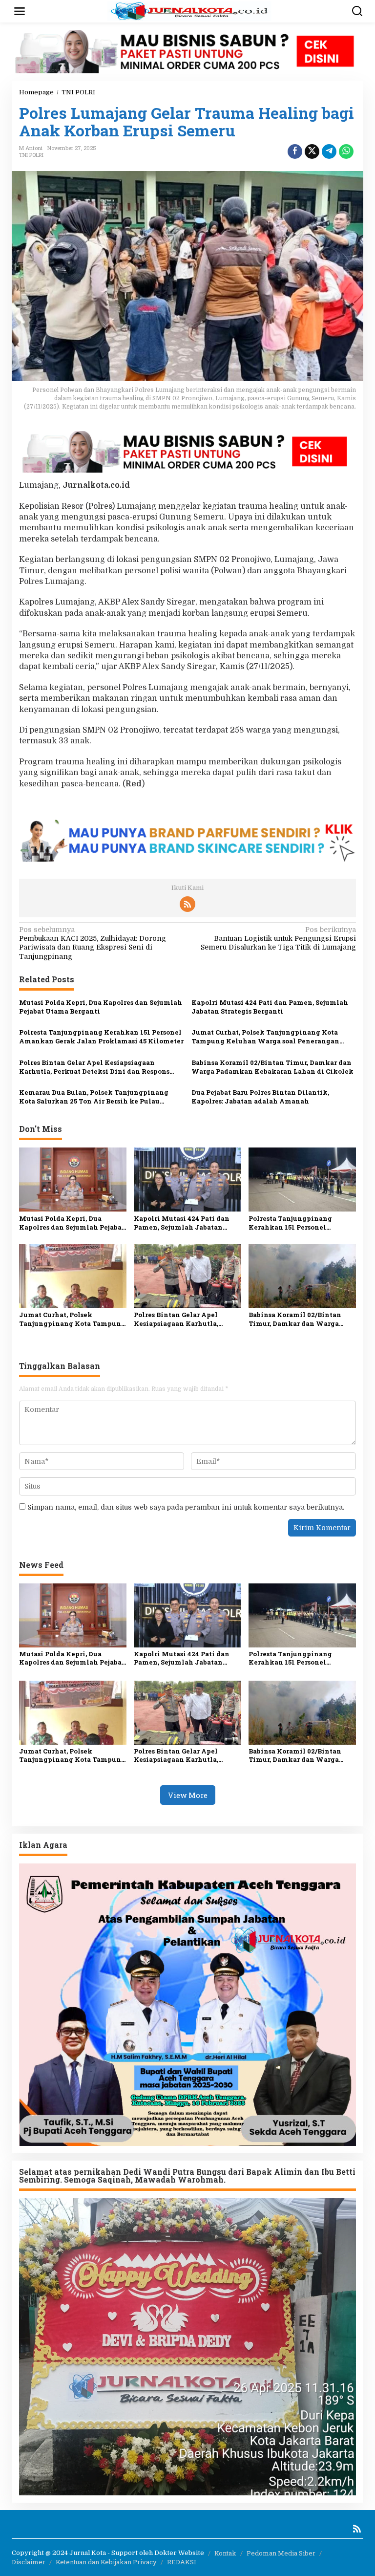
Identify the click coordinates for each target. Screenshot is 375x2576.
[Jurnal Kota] (189, 11)
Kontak (225, 2553)
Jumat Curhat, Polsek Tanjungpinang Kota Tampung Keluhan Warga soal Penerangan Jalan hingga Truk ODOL (265, 1037)
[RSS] (187, 904)
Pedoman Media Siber (281, 2553)
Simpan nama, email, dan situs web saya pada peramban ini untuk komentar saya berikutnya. (186, 1507)
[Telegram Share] (329, 152)
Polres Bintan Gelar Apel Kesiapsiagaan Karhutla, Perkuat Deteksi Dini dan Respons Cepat (94, 1067)
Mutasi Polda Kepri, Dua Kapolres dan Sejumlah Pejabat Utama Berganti (101, 1007)
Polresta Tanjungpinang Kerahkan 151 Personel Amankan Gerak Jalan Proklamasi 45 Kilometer (101, 1037)
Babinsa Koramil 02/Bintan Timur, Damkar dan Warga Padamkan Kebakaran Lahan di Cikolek (272, 1067)
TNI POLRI (31, 155)
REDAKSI (182, 2562)
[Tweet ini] (312, 152)
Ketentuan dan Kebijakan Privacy (106, 2562)
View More (188, 1795)
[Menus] (20, 11)
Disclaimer (29, 2562)
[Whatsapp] (346, 152)
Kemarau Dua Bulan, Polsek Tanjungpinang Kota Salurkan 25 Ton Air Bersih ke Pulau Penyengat (94, 1097)
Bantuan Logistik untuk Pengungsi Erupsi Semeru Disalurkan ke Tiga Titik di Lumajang (278, 938)
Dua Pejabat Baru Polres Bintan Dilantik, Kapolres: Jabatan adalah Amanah (260, 1097)
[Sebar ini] (295, 152)
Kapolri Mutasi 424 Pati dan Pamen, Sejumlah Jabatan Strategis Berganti (270, 1007)
